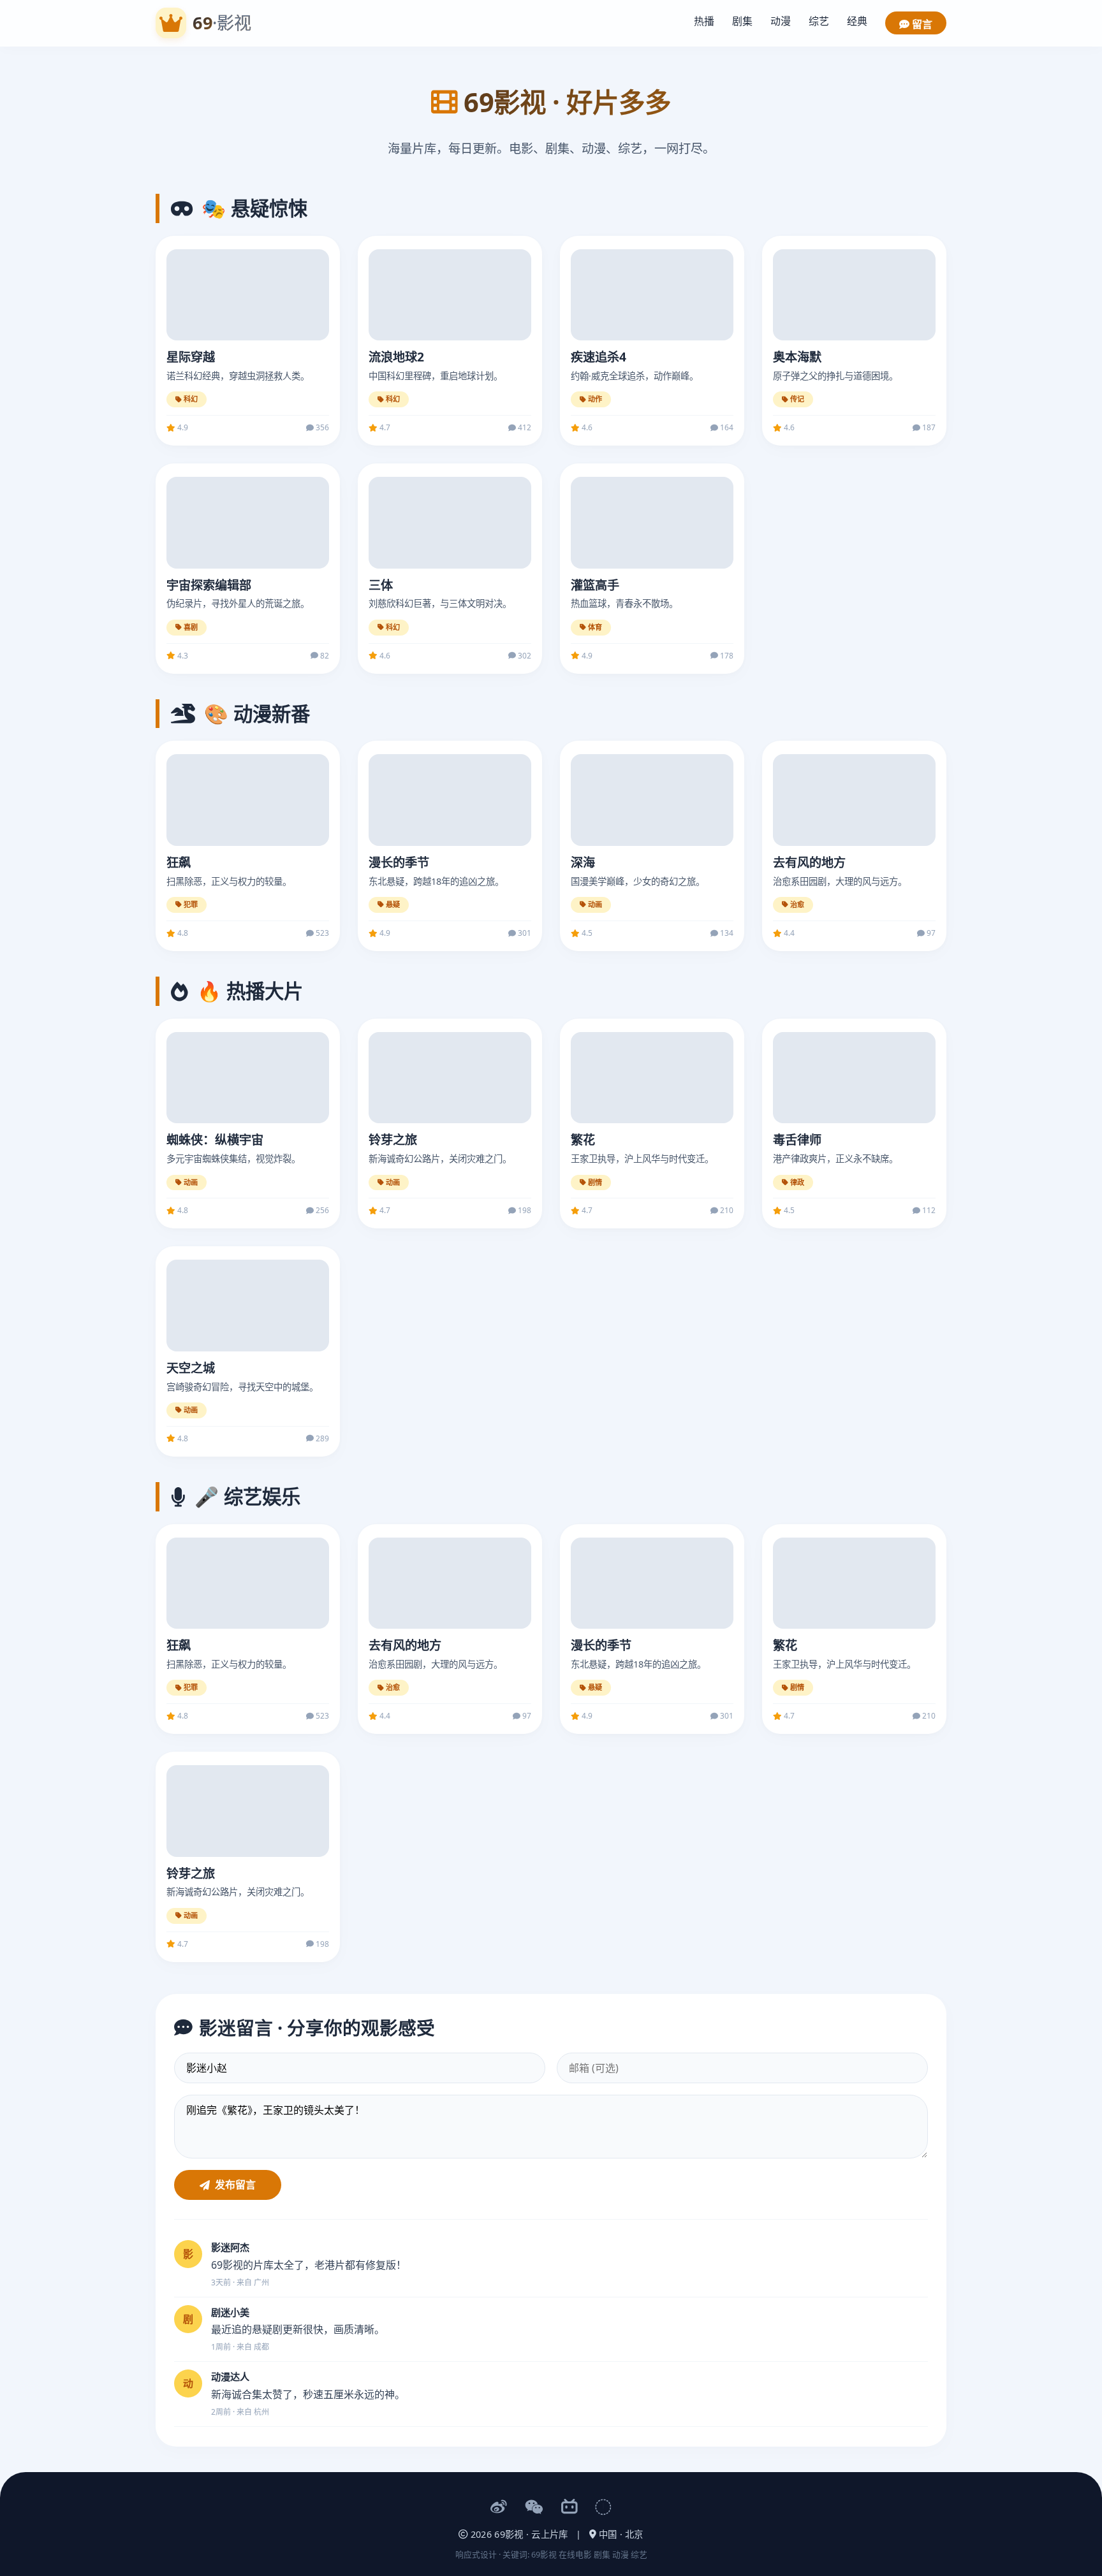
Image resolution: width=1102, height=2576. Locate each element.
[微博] (499, 2507)
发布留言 (235, 2185)
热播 (704, 21)
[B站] (569, 2507)
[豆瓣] (603, 2507)
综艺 (819, 21)
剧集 (742, 21)
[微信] (534, 2507)
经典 (857, 21)
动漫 (781, 21)
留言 (921, 24)
